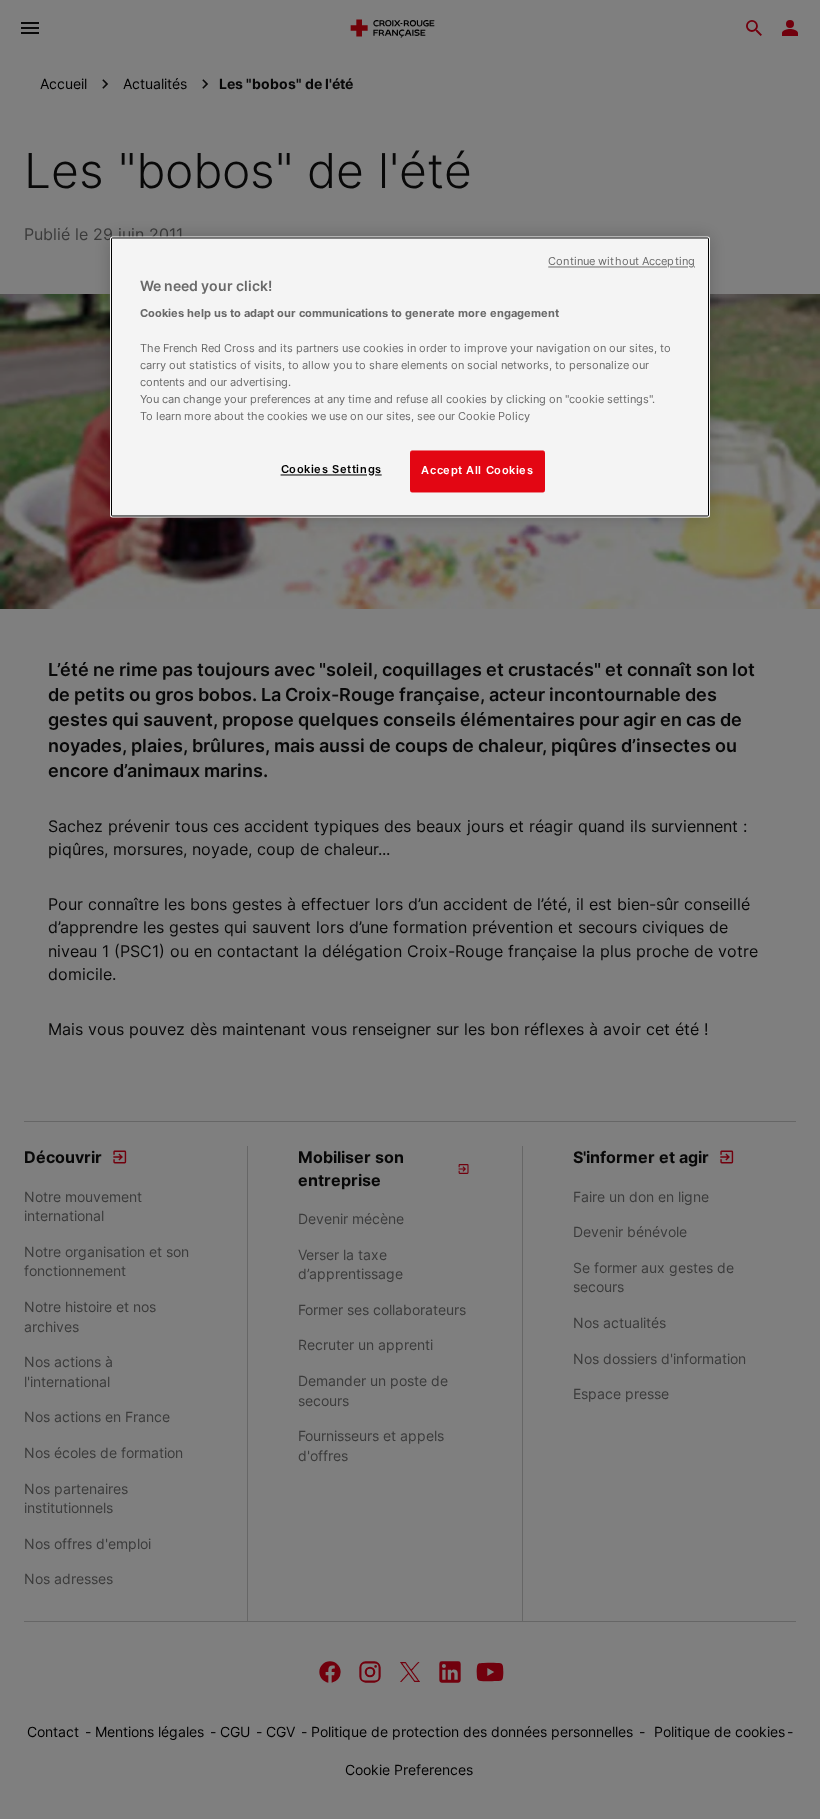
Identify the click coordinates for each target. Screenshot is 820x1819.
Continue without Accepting (621, 261)
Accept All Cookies (477, 470)
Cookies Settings (331, 469)
